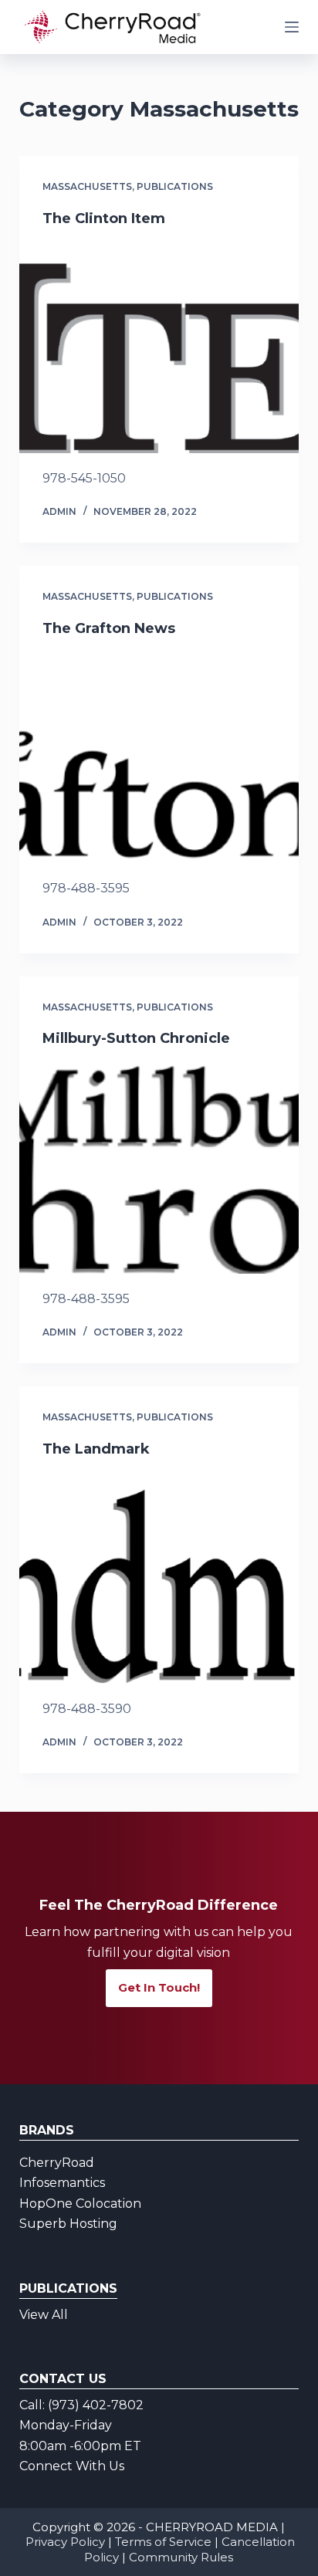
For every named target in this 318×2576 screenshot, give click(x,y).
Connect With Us (72, 2466)
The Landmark (96, 1449)
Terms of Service (163, 2542)
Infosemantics (62, 2183)
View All (44, 2315)
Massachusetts (87, 186)
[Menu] (292, 27)
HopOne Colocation (80, 2204)
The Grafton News (109, 628)
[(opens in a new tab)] (159, 348)
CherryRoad (57, 2163)
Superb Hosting (68, 2224)
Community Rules (181, 2557)
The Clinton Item (104, 218)
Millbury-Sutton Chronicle (136, 1038)
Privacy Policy (65, 2542)
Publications (175, 186)
